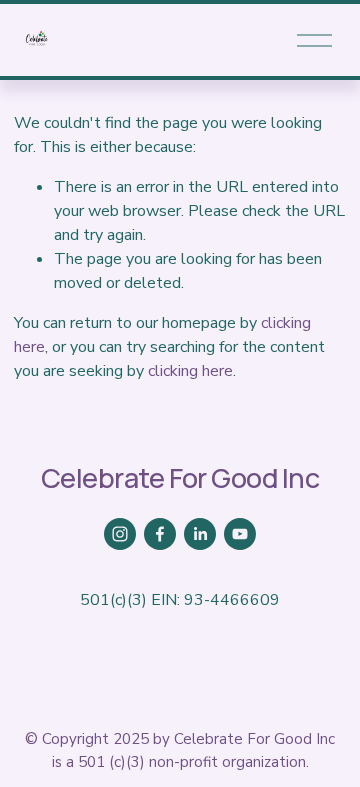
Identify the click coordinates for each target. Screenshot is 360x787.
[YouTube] (240, 534)
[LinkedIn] (200, 534)
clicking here (190, 371)
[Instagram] (120, 534)
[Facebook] (160, 534)
